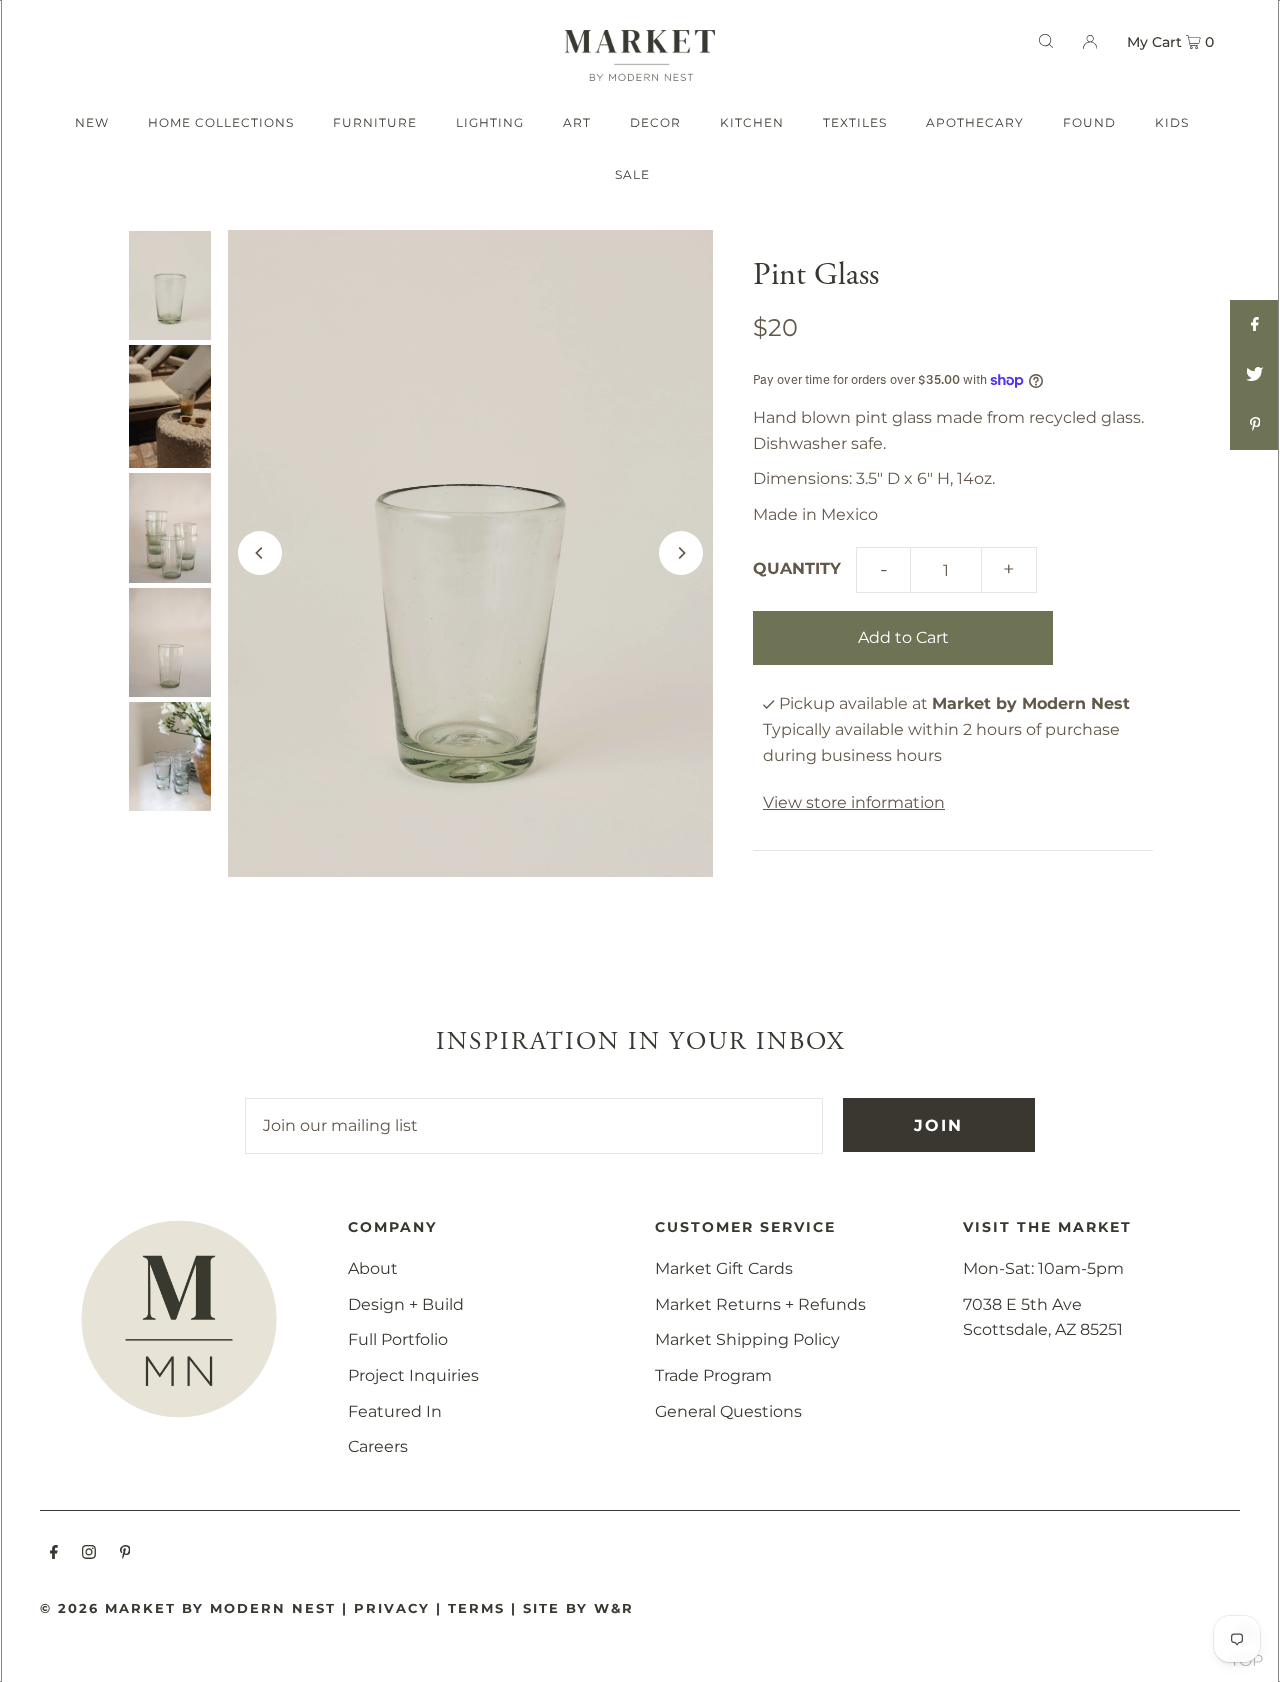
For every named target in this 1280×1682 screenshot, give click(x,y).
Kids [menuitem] (1172, 122)
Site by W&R (578, 1608)
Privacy (392, 1608)
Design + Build (406, 1304)
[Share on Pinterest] (1255, 425)
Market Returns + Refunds (760, 1304)
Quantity (797, 568)
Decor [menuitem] (655, 122)
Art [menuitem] (577, 122)
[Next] (681, 553)
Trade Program (713, 1375)
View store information (854, 802)
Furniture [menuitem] (375, 122)
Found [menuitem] (1089, 122)
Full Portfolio (398, 1339)
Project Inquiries (413, 1375)
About (373, 1268)
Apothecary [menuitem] (975, 122)
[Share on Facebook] (1255, 325)
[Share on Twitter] (1255, 375)
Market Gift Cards (724, 1268)
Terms (476, 1608)
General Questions (728, 1411)
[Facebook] (54, 1554)
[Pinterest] (125, 1554)
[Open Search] (1046, 41)
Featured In (395, 1411)
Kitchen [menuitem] (752, 122)
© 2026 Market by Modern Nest (188, 1608)
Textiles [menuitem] (855, 122)
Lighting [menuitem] (490, 122)
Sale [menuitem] (632, 174)
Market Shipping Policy (747, 1339)
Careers (378, 1446)
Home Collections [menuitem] (221, 122)
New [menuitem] (92, 122)
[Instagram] (89, 1554)
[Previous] (260, 553)
